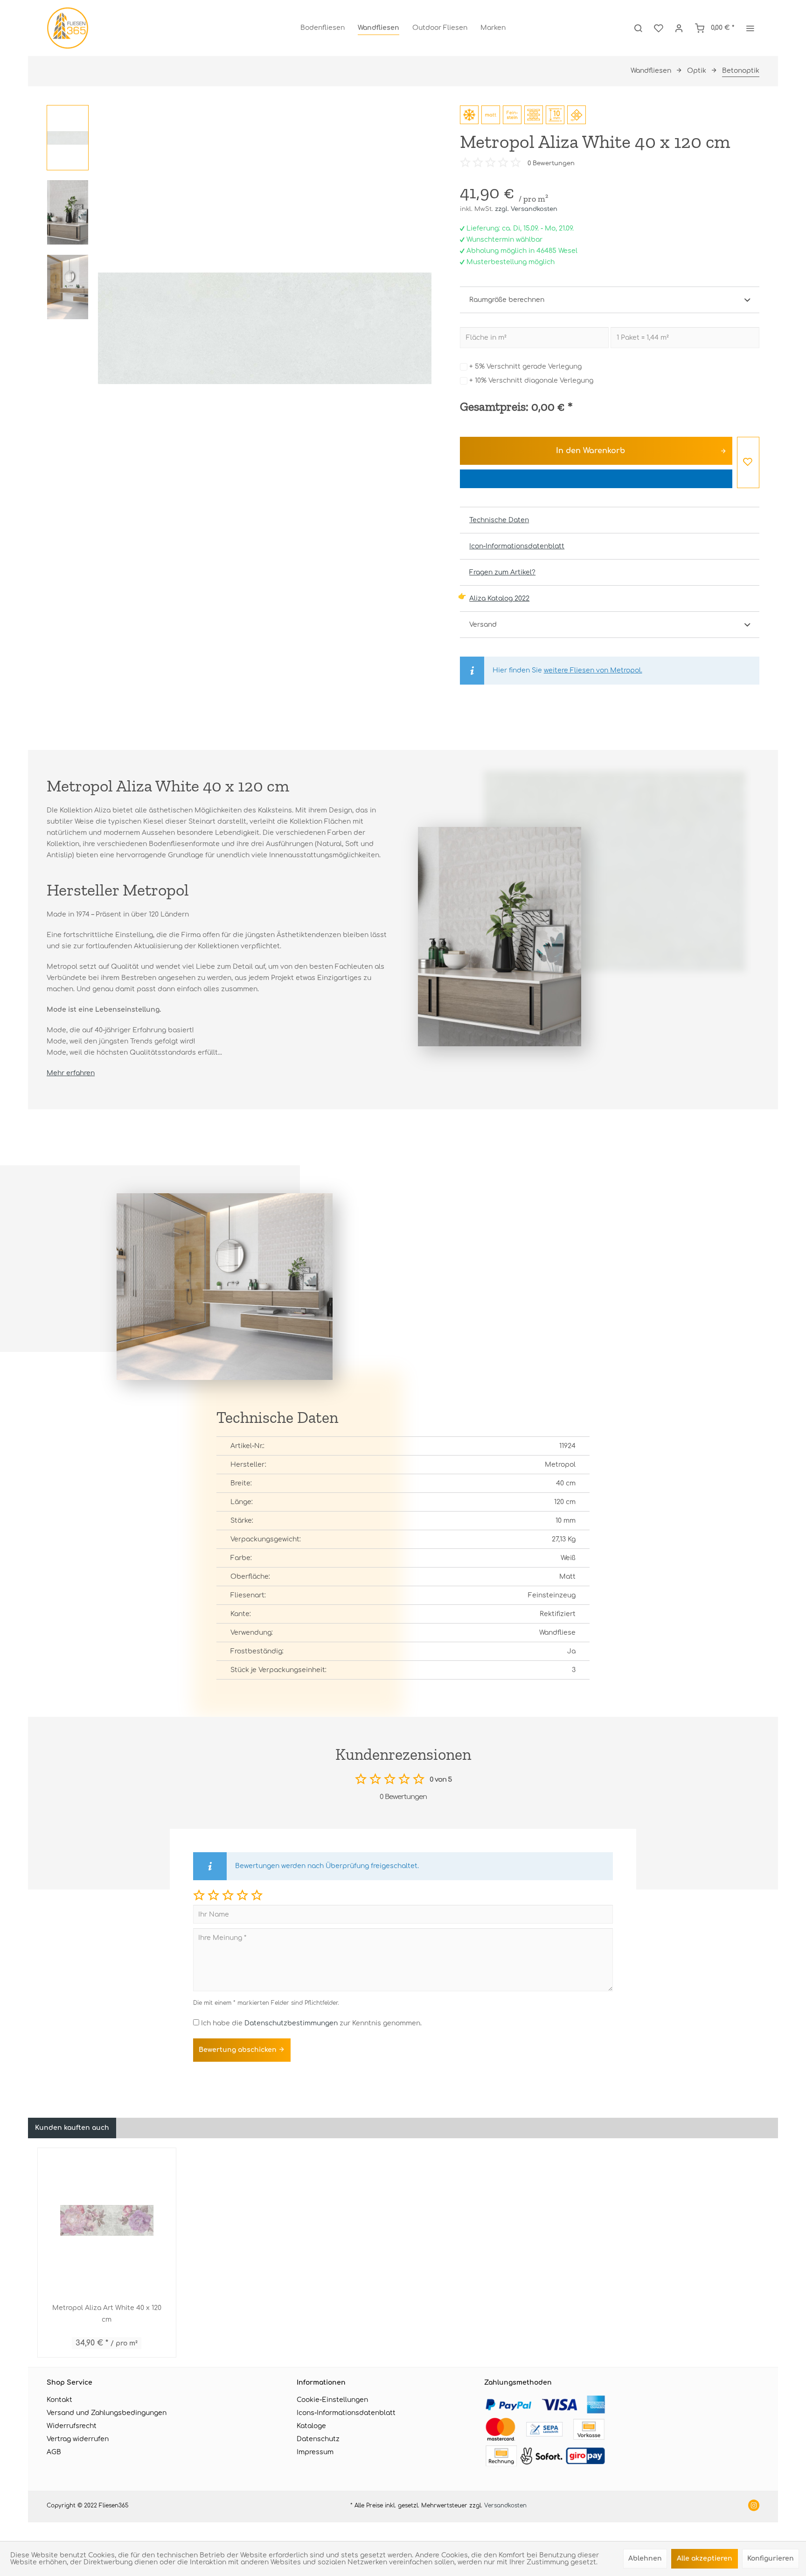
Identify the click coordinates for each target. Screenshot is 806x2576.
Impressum (315, 2452)
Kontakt (59, 2400)
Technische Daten (499, 520)
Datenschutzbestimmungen (291, 2023)
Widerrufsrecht (72, 2426)
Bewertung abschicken (239, 2050)
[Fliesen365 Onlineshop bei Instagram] (754, 2506)
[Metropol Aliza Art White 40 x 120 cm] (107, 2220)
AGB (54, 2452)
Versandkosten (505, 2506)
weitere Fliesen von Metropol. (593, 670)
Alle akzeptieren (705, 2558)
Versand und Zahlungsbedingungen (107, 2413)
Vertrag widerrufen (78, 2439)
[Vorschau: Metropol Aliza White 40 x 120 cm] (68, 138)
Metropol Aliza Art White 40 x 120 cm (107, 2314)
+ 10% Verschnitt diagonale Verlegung (531, 381)
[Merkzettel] (659, 28)
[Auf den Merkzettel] (748, 462)
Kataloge (311, 2426)
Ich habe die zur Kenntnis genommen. (311, 2023)
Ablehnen (645, 2558)
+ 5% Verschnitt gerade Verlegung (525, 367)
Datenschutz (318, 2439)
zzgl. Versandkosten (526, 209)
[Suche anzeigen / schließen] (638, 28)
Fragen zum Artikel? (502, 572)
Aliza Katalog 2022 (499, 598)
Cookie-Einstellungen (332, 2400)
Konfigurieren (771, 2558)
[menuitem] (323, 28)
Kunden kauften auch (72, 2128)
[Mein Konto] (679, 28)
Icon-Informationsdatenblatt (517, 546)
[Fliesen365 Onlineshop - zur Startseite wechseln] (68, 28)
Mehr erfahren (71, 1073)
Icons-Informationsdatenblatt (346, 2413)
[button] (199, 1895)
